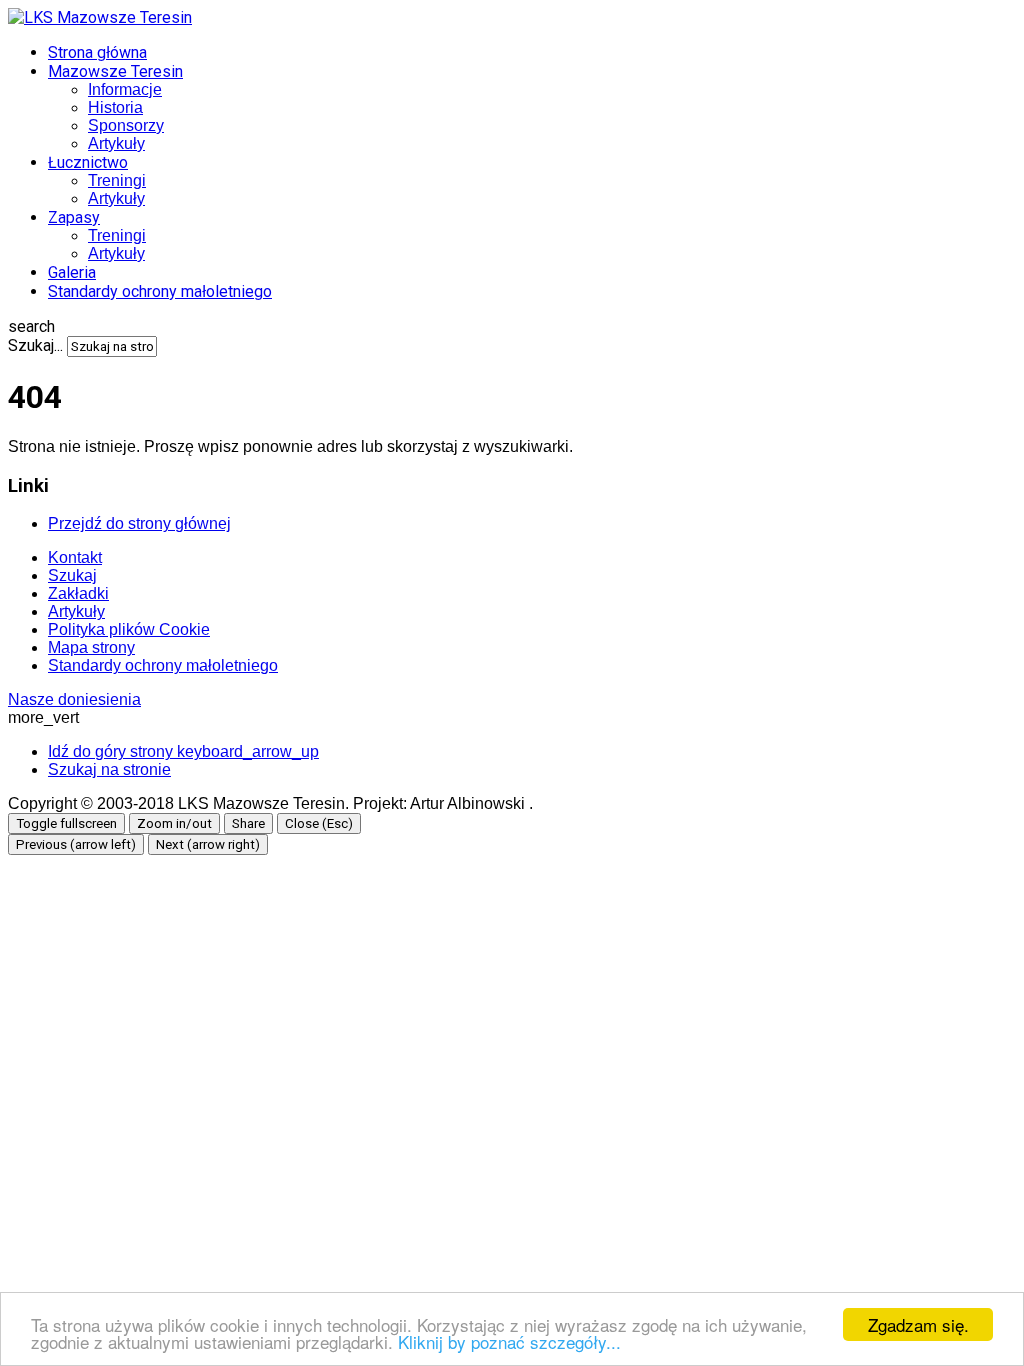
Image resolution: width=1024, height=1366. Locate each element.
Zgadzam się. (918, 1324)
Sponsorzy (126, 125)
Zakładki (78, 593)
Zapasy (74, 217)
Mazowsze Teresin (115, 71)
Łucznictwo (88, 162)
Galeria (72, 272)
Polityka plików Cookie (129, 629)
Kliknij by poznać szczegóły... (509, 1341)
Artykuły (116, 143)
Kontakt (75, 557)
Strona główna (97, 52)
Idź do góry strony (183, 751)
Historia (115, 107)
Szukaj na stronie (109, 769)
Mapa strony (91, 647)
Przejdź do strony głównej (139, 523)
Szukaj (72, 575)
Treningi (117, 180)
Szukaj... (35, 345)
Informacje (125, 89)
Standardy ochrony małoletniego (160, 291)
